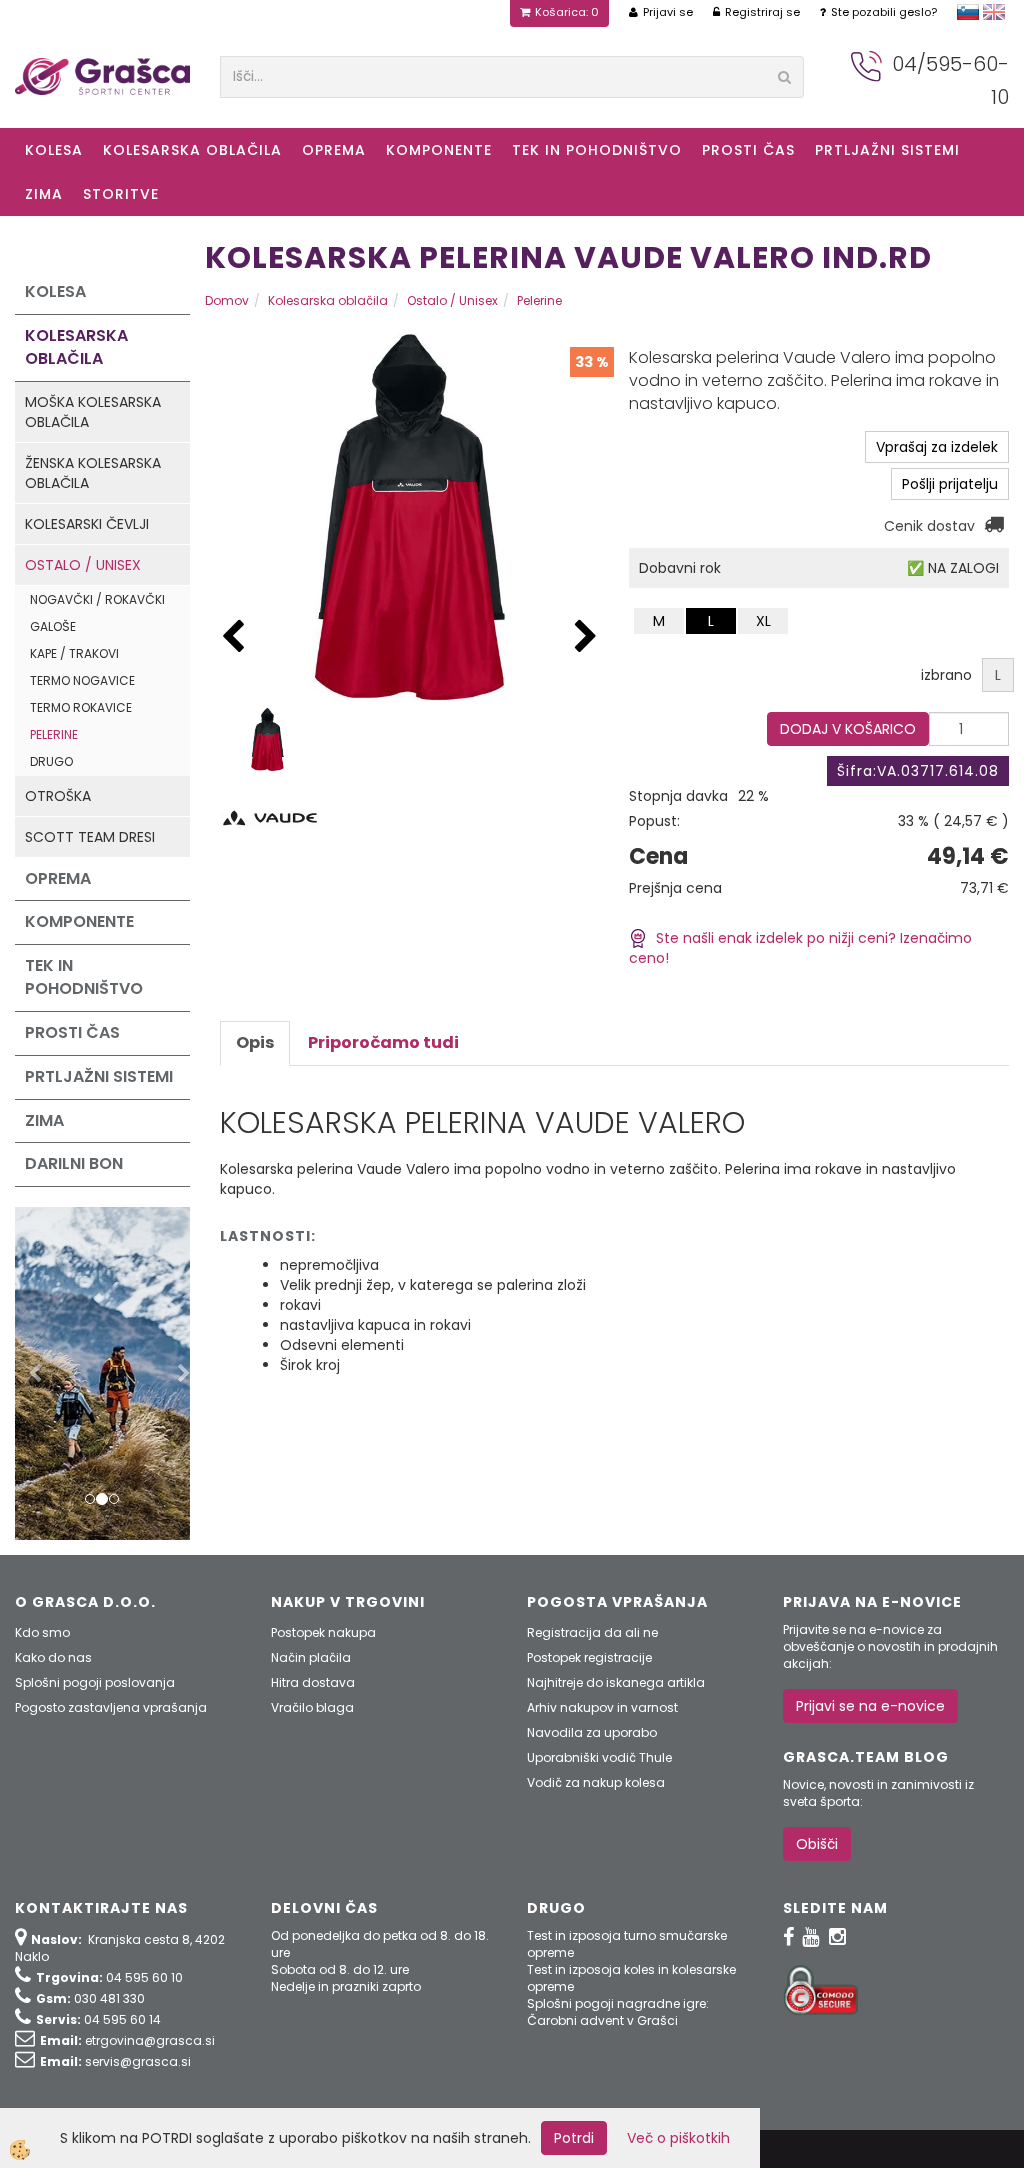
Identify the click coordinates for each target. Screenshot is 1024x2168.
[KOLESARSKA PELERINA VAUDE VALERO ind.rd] (267, 738)
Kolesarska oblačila (192, 150)
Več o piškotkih (678, 2138)
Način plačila (311, 1657)
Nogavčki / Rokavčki (97, 599)
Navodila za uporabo (592, 1732)
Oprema (334, 150)
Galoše (53, 626)
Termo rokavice (81, 707)
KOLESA (54, 150)
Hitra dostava (313, 1682)
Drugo (51, 761)
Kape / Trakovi (74, 653)
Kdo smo (42, 1632)
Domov (227, 300)
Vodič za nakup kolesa (596, 1782)
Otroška (58, 796)
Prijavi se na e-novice (870, 1706)
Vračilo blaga (312, 1707)
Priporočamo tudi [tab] (383, 1042)
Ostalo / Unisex (83, 565)
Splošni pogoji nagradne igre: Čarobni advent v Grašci (618, 2012)
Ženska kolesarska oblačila (93, 473)
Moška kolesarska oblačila (93, 412)
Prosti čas (748, 150)
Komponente (439, 150)
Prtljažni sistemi (887, 150)
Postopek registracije (589, 1657)
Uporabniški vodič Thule (599, 1757)
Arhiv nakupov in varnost (602, 1707)
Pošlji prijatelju (950, 484)
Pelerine (54, 734)
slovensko (968, 12)
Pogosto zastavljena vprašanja (111, 1707)
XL (763, 621)
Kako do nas (53, 1657)
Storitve (121, 194)
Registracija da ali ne (592, 1632)
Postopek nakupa (323, 1632)
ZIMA (44, 194)
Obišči (817, 1844)
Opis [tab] (255, 1042)
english (994, 12)
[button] (586, 637)
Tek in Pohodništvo (597, 150)
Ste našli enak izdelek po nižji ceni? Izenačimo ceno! (800, 948)
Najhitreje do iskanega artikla (616, 1682)
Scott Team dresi (90, 837)
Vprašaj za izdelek (937, 447)
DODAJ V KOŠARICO (848, 729)
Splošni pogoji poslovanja (95, 1682)
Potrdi (574, 2138)
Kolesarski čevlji (87, 524)
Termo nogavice (82, 680)
